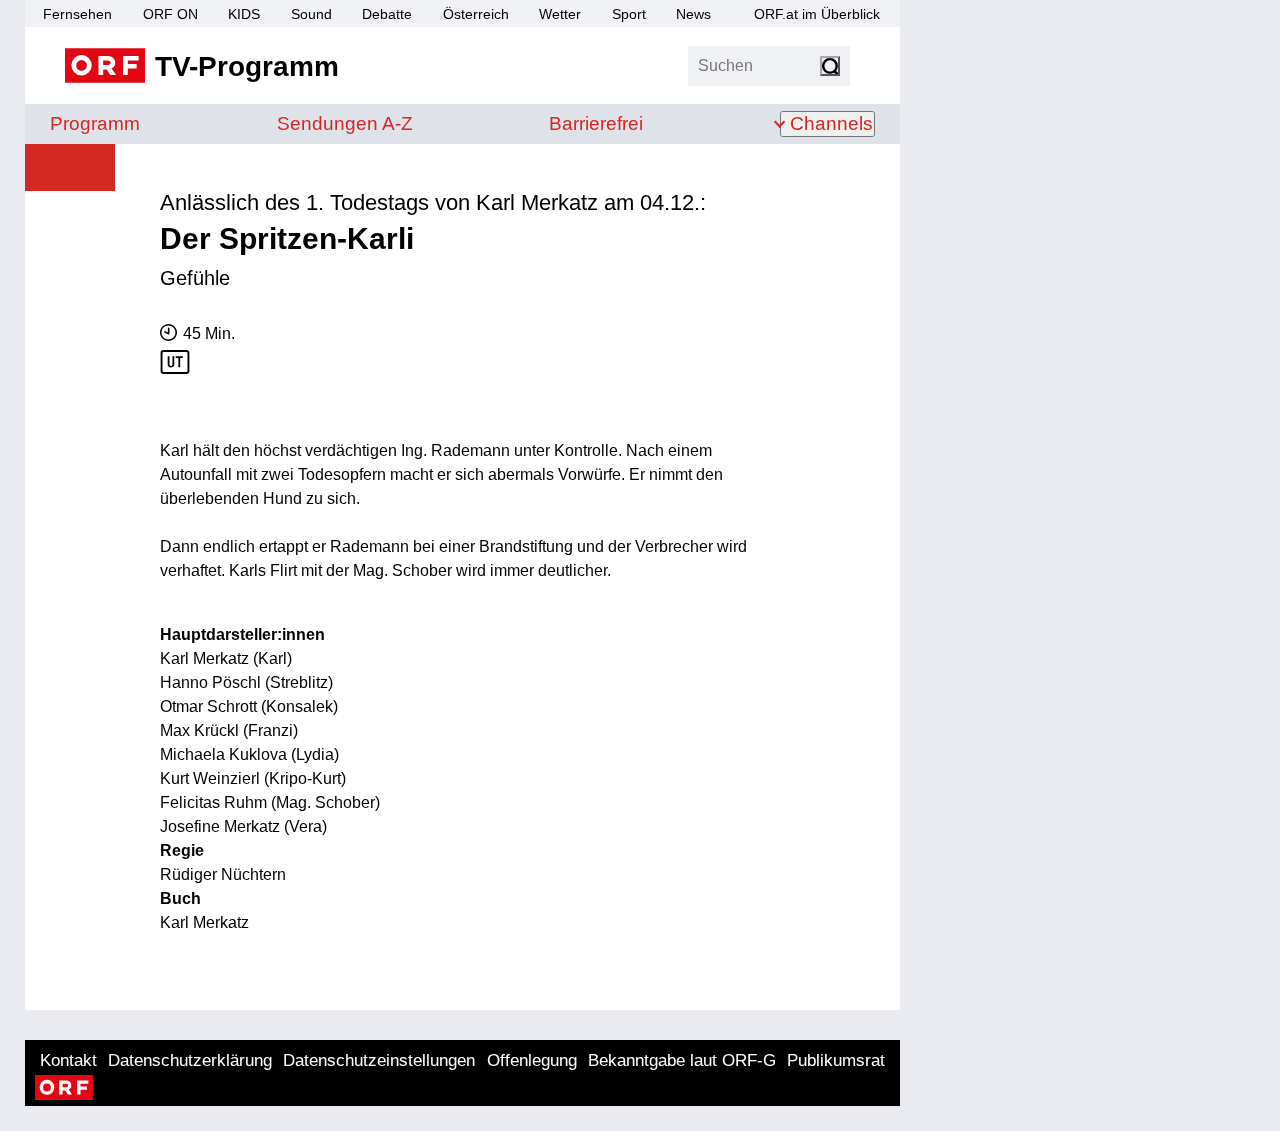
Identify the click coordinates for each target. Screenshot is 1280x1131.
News (693, 14)
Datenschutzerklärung (190, 1060)
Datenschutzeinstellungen (379, 1060)
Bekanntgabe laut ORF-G (682, 1060)
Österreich (476, 14)
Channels (831, 123)
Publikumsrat (836, 1060)
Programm (95, 123)
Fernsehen (77, 14)
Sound (311, 14)
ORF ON (170, 14)
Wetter (560, 14)
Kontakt (68, 1060)
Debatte (387, 14)
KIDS (244, 14)
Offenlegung (532, 1060)
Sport (629, 14)
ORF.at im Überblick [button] (817, 14)
